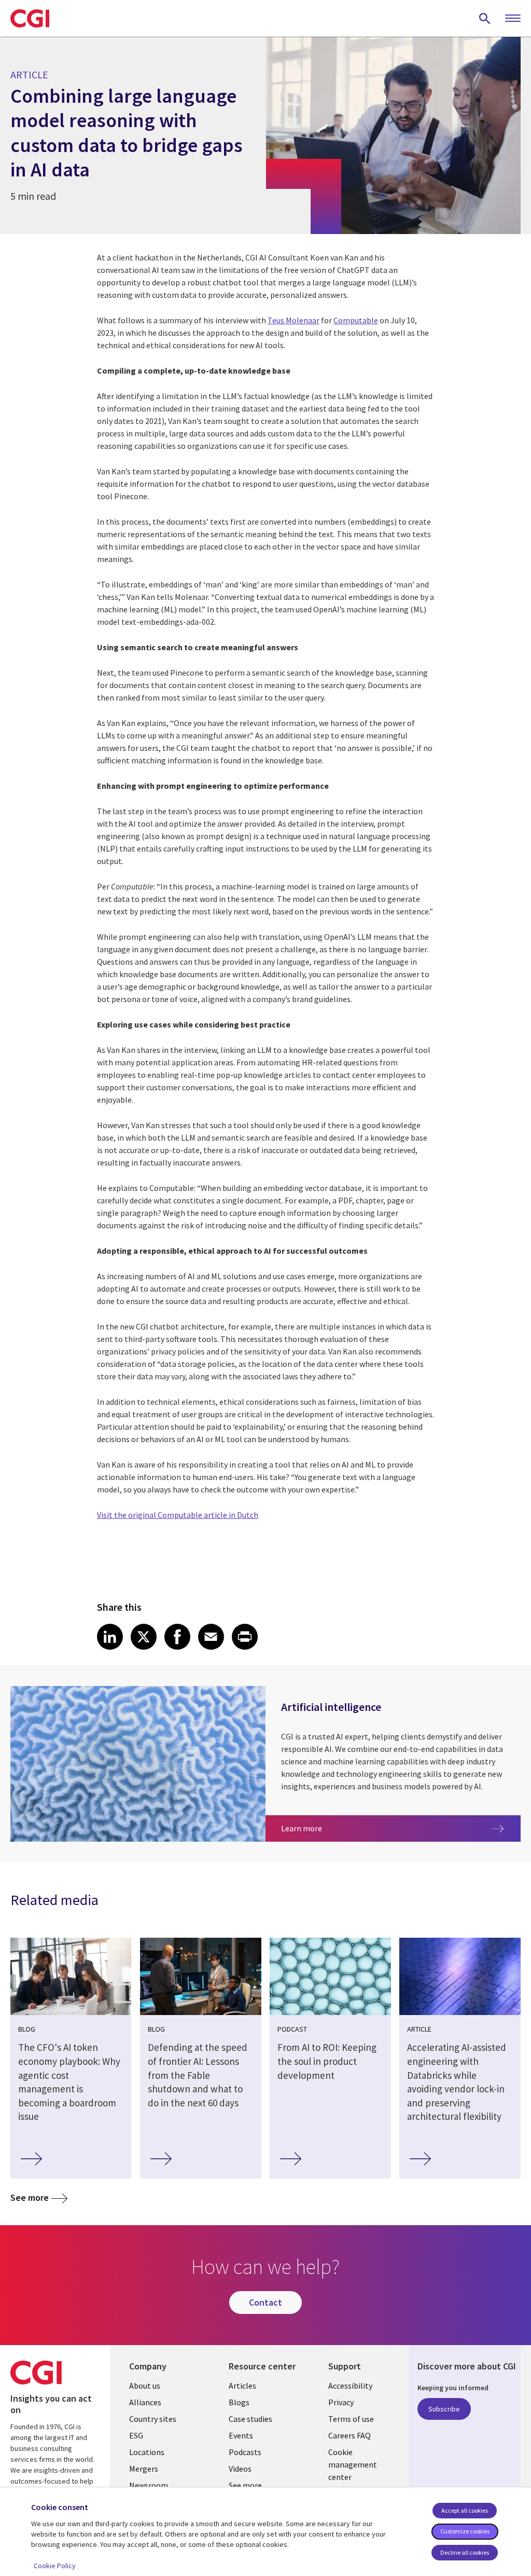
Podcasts (245, 2452)
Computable (356, 320)
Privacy (341, 2402)
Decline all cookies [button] (465, 2552)
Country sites (153, 2419)
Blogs (239, 2402)
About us (145, 2386)
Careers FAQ (350, 2435)
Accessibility (350, 2386)
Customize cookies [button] (465, 2531)
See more (30, 2197)
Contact (265, 2302)
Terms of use (351, 2419)
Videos (240, 2469)
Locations (147, 2452)
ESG (136, 2435)
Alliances (145, 2402)
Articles (242, 2386)
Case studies (250, 2419)
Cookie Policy (55, 2566)
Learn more (339, 1828)
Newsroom (149, 2485)
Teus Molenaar (294, 320)
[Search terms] (485, 18)
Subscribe (444, 2409)
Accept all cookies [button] (465, 2510)
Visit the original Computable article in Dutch (178, 1515)
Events (241, 2435)
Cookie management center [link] (353, 2464)
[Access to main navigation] (513, 19)
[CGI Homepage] (30, 18)
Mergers (144, 2469)
